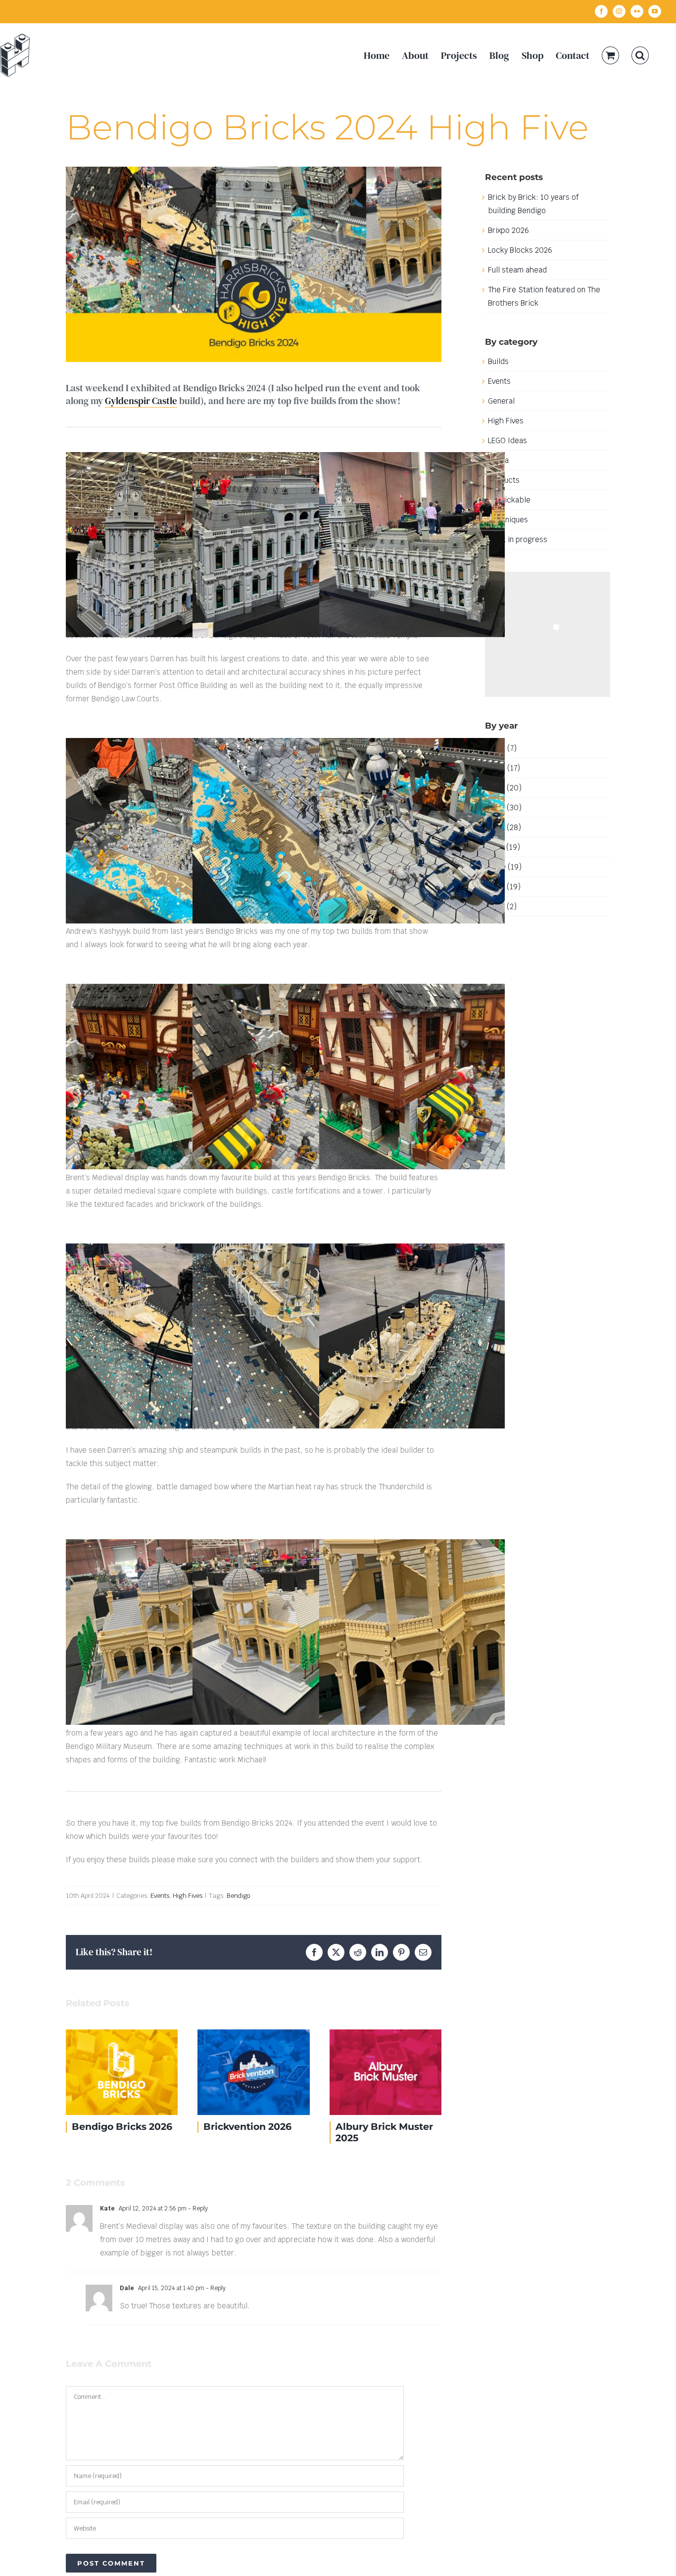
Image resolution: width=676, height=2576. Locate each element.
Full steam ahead (517, 270)
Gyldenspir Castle (141, 401)
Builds (498, 361)
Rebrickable (509, 500)
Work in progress (518, 539)
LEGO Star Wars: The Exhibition (390, 2072)
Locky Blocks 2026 (520, 250)
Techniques (508, 520)
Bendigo (238, 1896)
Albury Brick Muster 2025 (258, 2072)
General (501, 401)
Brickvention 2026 (126, 2072)
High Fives (188, 1896)
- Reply (197, 2208)
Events (160, 1896)
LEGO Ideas (507, 440)
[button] (640, 55)
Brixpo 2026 (508, 230)
